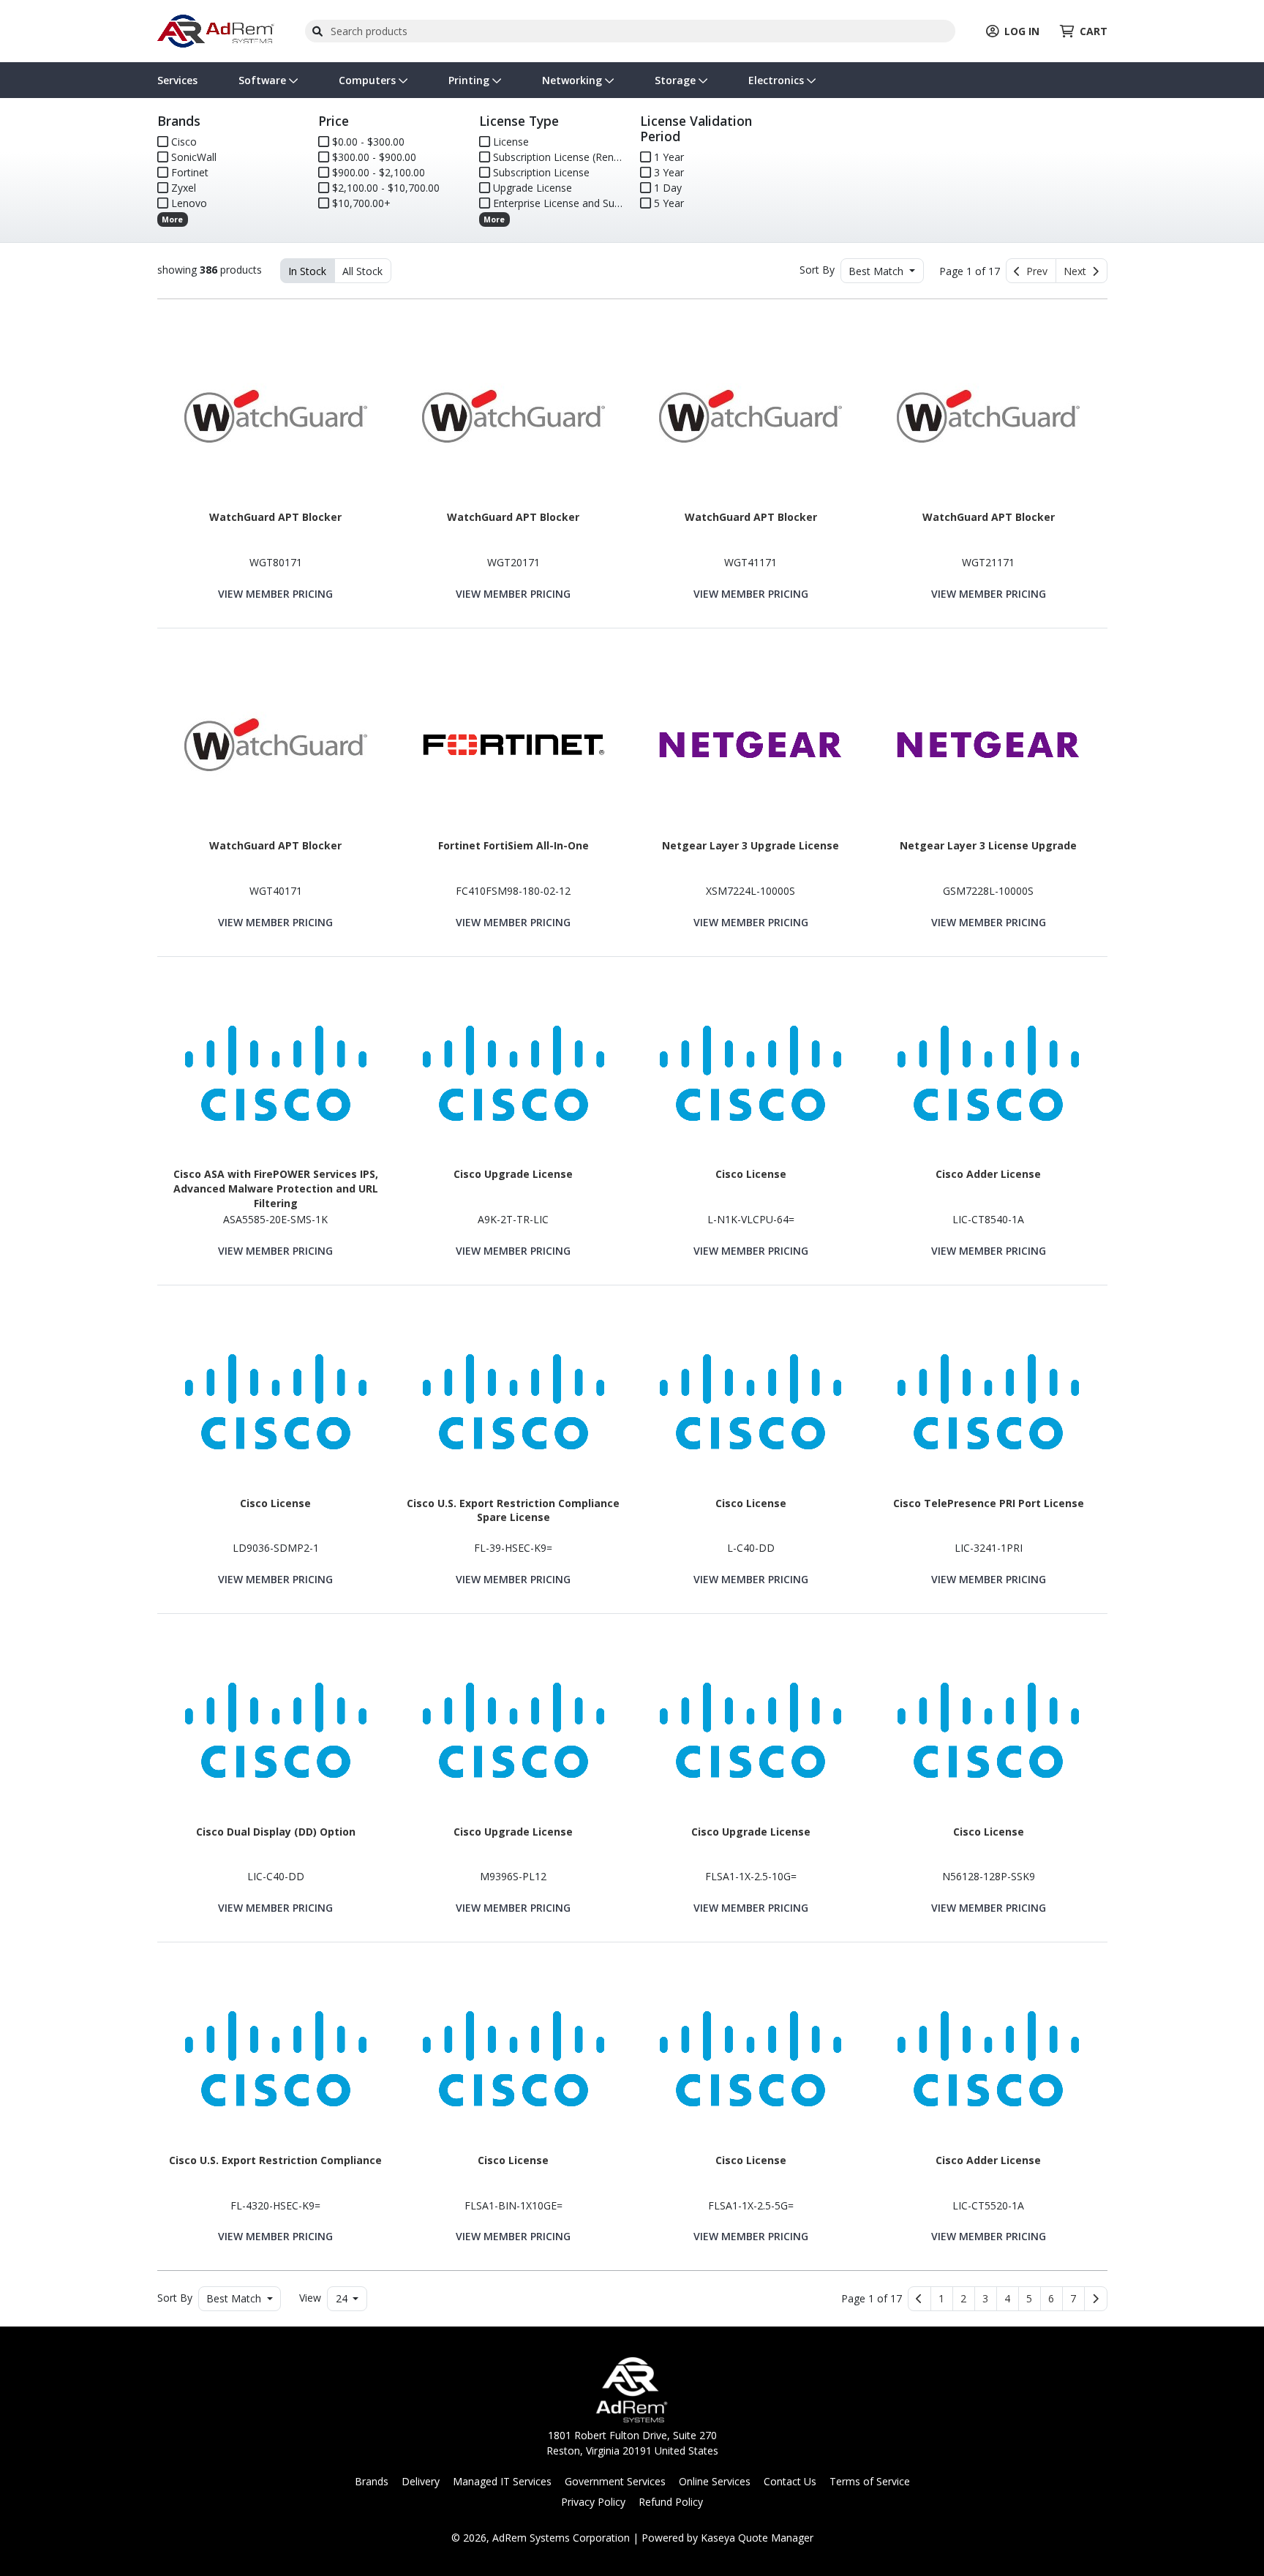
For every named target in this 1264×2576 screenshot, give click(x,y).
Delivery (421, 2481)
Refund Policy (671, 2502)
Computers (369, 80)
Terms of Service (870, 2481)
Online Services (715, 2481)
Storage (677, 80)
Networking (573, 80)
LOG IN (1022, 31)
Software (264, 80)
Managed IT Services (502, 2481)
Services (177, 80)
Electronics (778, 80)
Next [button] (1078, 271)
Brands (372, 2481)
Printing (470, 80)
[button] (942, 2299)
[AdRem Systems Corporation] (216, 30)
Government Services (615, 2481)
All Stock (362, 271)
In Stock (307, 271)
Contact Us (790, 2481)
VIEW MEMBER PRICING (275, 594)
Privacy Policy (593, 2502)
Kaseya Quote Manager (757, 2538)
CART (1094, 31)
